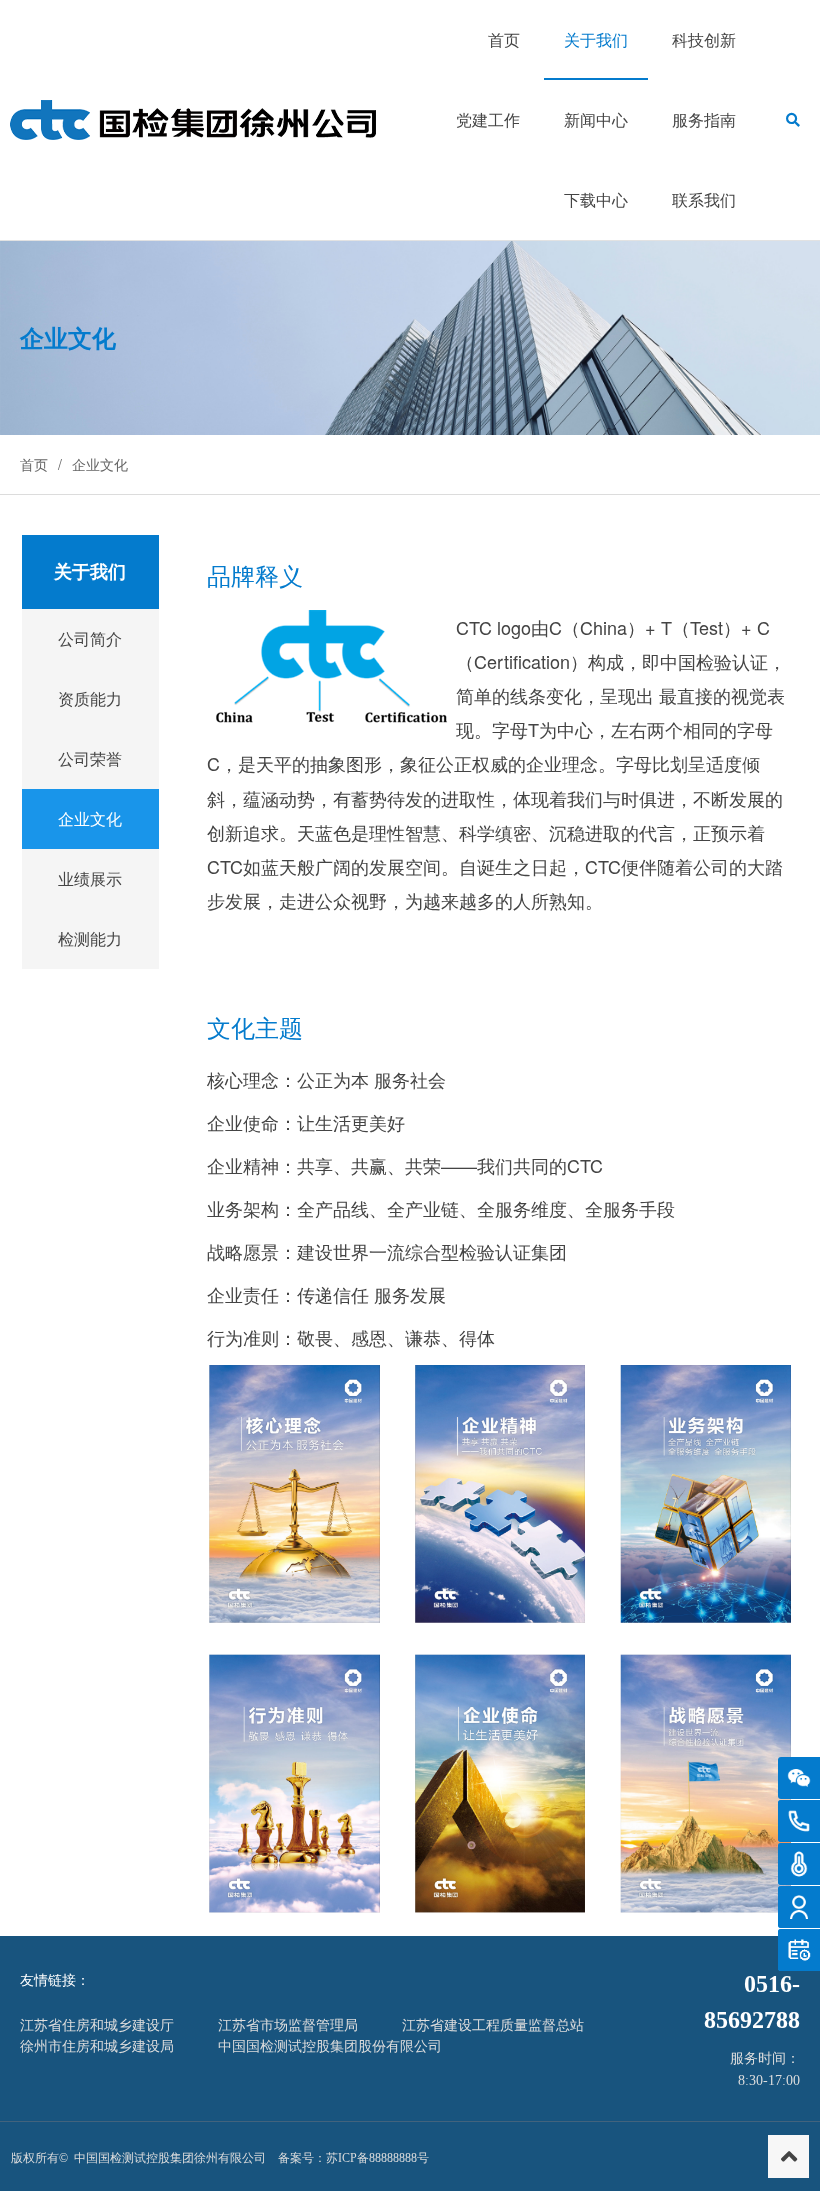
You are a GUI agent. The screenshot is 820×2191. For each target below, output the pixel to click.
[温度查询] (799, 1864)
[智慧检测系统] (799, 1907)
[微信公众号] (799, 1778)
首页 (34, 464)
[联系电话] (799, 1821)
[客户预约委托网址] (799, 1950)
